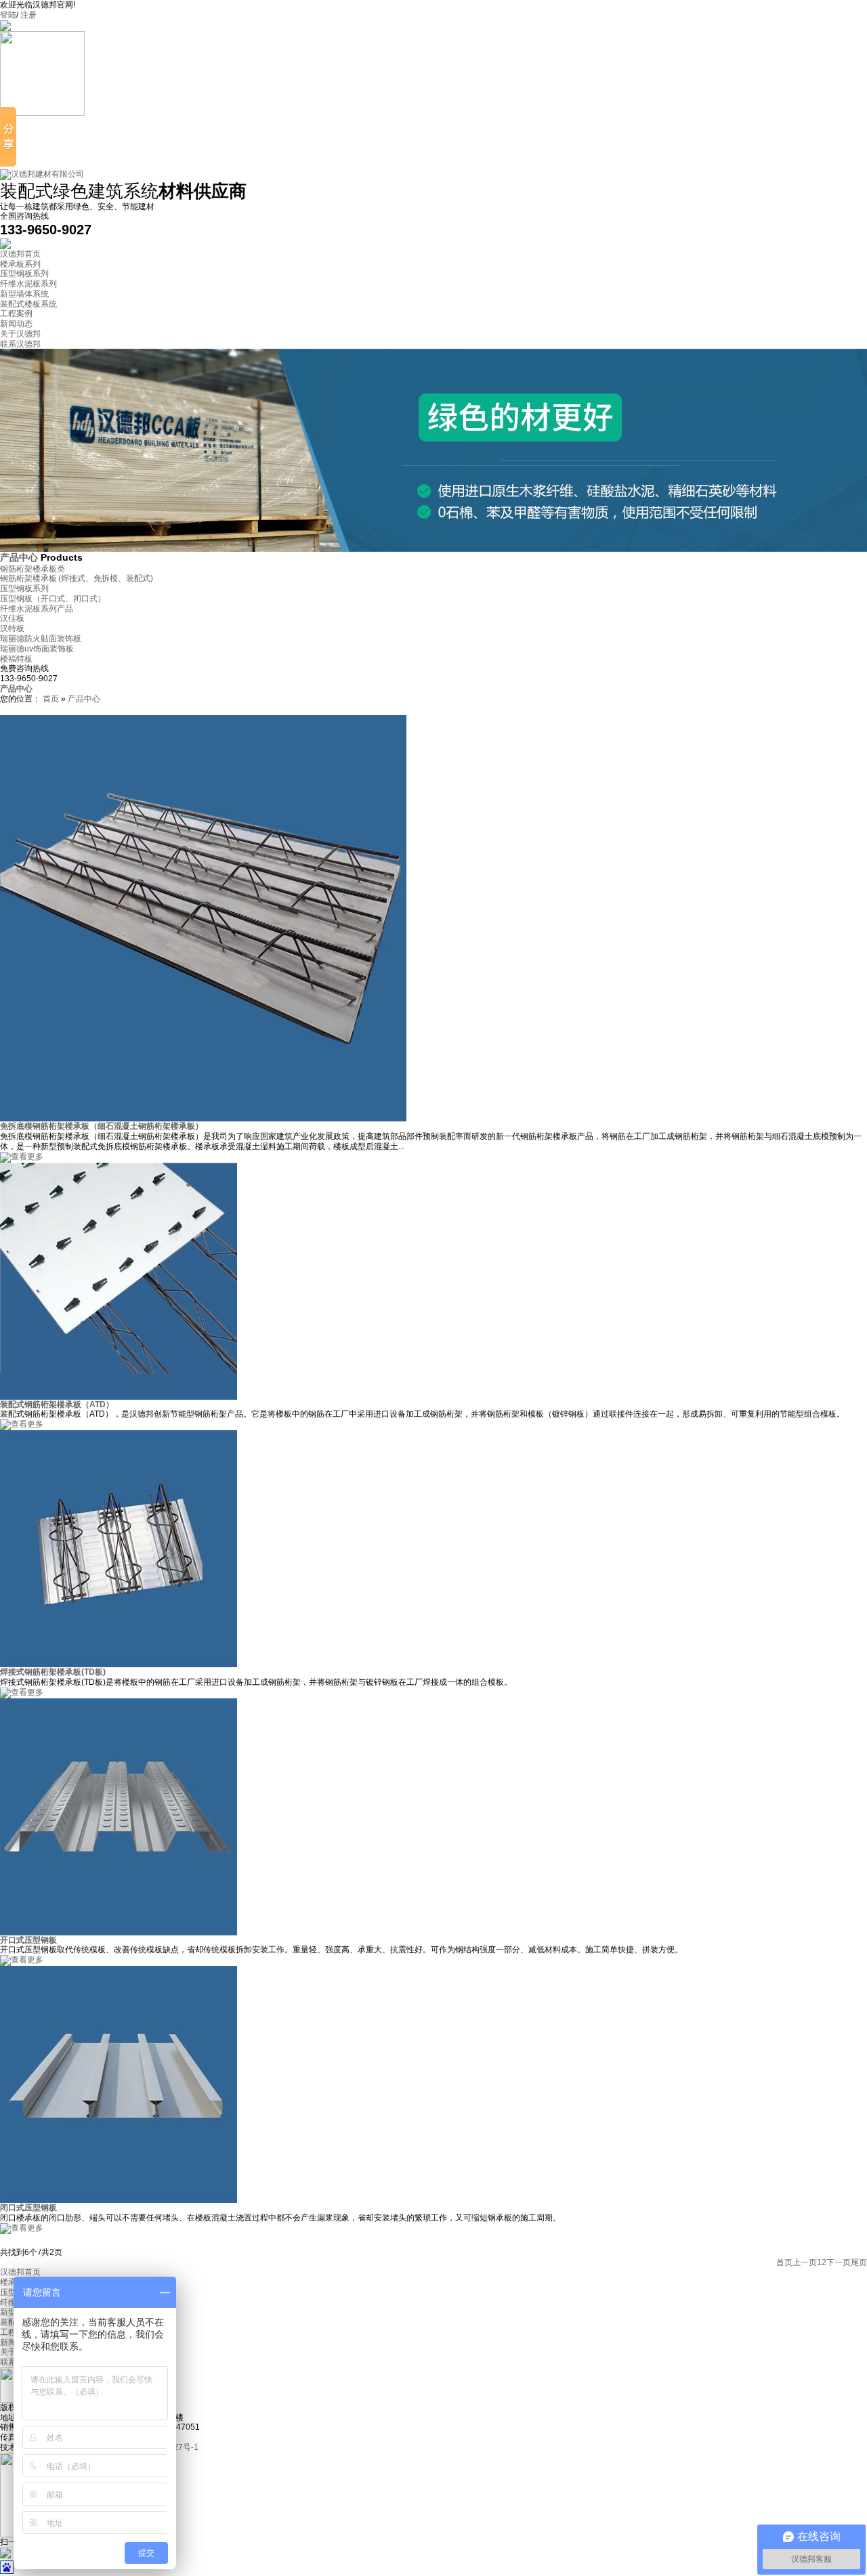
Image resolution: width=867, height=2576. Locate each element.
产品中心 (20, 557)
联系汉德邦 (20, 344)
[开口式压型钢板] (119, 1933)
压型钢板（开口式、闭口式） (53, 599)
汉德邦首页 (20, 254)
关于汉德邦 (20, 334)
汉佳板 (12, 618)
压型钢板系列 (24, 274)
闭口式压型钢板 (28, 2208)
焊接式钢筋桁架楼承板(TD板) (53, 1672)
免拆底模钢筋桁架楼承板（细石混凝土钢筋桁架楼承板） (102, 1126)
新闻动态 (16, 324)
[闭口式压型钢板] (119, 2200)
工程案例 (16, 314)
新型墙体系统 (24, 294)
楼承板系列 (20, 264)
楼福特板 (16, 659)
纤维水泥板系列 (28, 284)
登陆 (8, 15)
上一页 (805, 2262)
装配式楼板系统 (28, 304)
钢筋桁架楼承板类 (33, 569)
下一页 (839, 2262)
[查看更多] (22, 1157)
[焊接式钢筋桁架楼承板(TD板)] (119, 1665)
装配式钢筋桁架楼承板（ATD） (57, 1404)
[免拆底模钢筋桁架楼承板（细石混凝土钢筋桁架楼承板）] (203, 1119)
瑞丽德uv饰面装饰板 (37, 649)
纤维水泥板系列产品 (37, 609)
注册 (28, 15)
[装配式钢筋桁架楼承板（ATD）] (119, 1397)
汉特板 (12, 628)
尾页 (859, 2262)
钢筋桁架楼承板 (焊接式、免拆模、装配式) (77, 578)
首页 (51, 699)
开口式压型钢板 (28, 1940)
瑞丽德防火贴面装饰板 (41, 639)
